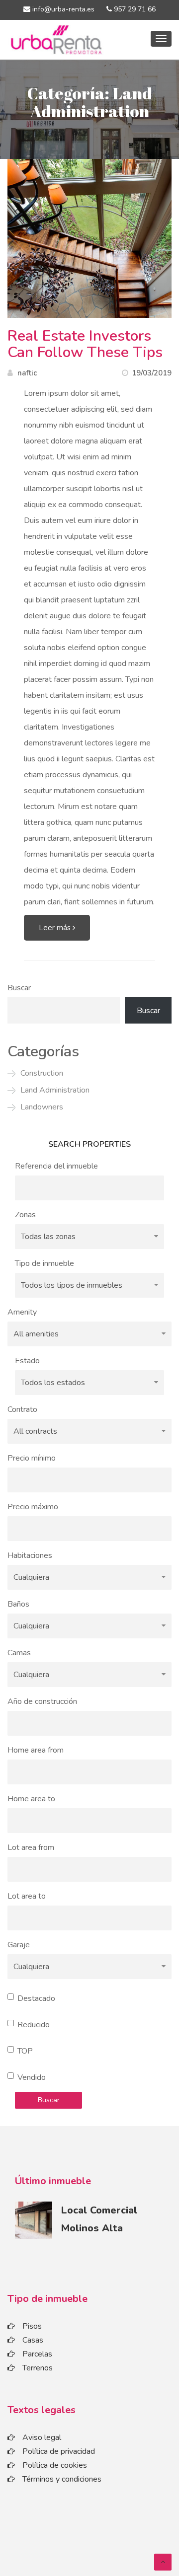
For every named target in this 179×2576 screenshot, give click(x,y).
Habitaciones (30, 1555)
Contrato (22, 1409)
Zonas (25, 1215)
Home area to (31, 1799)
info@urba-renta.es (62, 9)
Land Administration (55, 1090)
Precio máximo (33, 1507)
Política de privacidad (59, 2451)
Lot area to (27, 1896)
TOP (25, 2051)
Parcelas (37, 2354)
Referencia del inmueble (56, 1166)
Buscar (19, 988)
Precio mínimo (32, 1458)
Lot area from (31, 1847)
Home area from (36, 1750)
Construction (42, 1073)
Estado (27, 1361)
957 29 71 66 (134, 9)
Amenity (22, 1312)
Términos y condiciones (62, 2479)
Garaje (19, 1945)
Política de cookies (55, 2465)
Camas (19, 1653)
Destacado (36, 1998)
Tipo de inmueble (45, 1263)
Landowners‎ (42, 1107)
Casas (33, 2340)
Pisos (32, 2326)
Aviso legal (42, 2437)
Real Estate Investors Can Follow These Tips (85, 344)
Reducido (34, 2025)
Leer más (56, 928)
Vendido (32, 2077)
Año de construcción (42, 1701)
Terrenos (38, 2368)
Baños (18, 1604)
